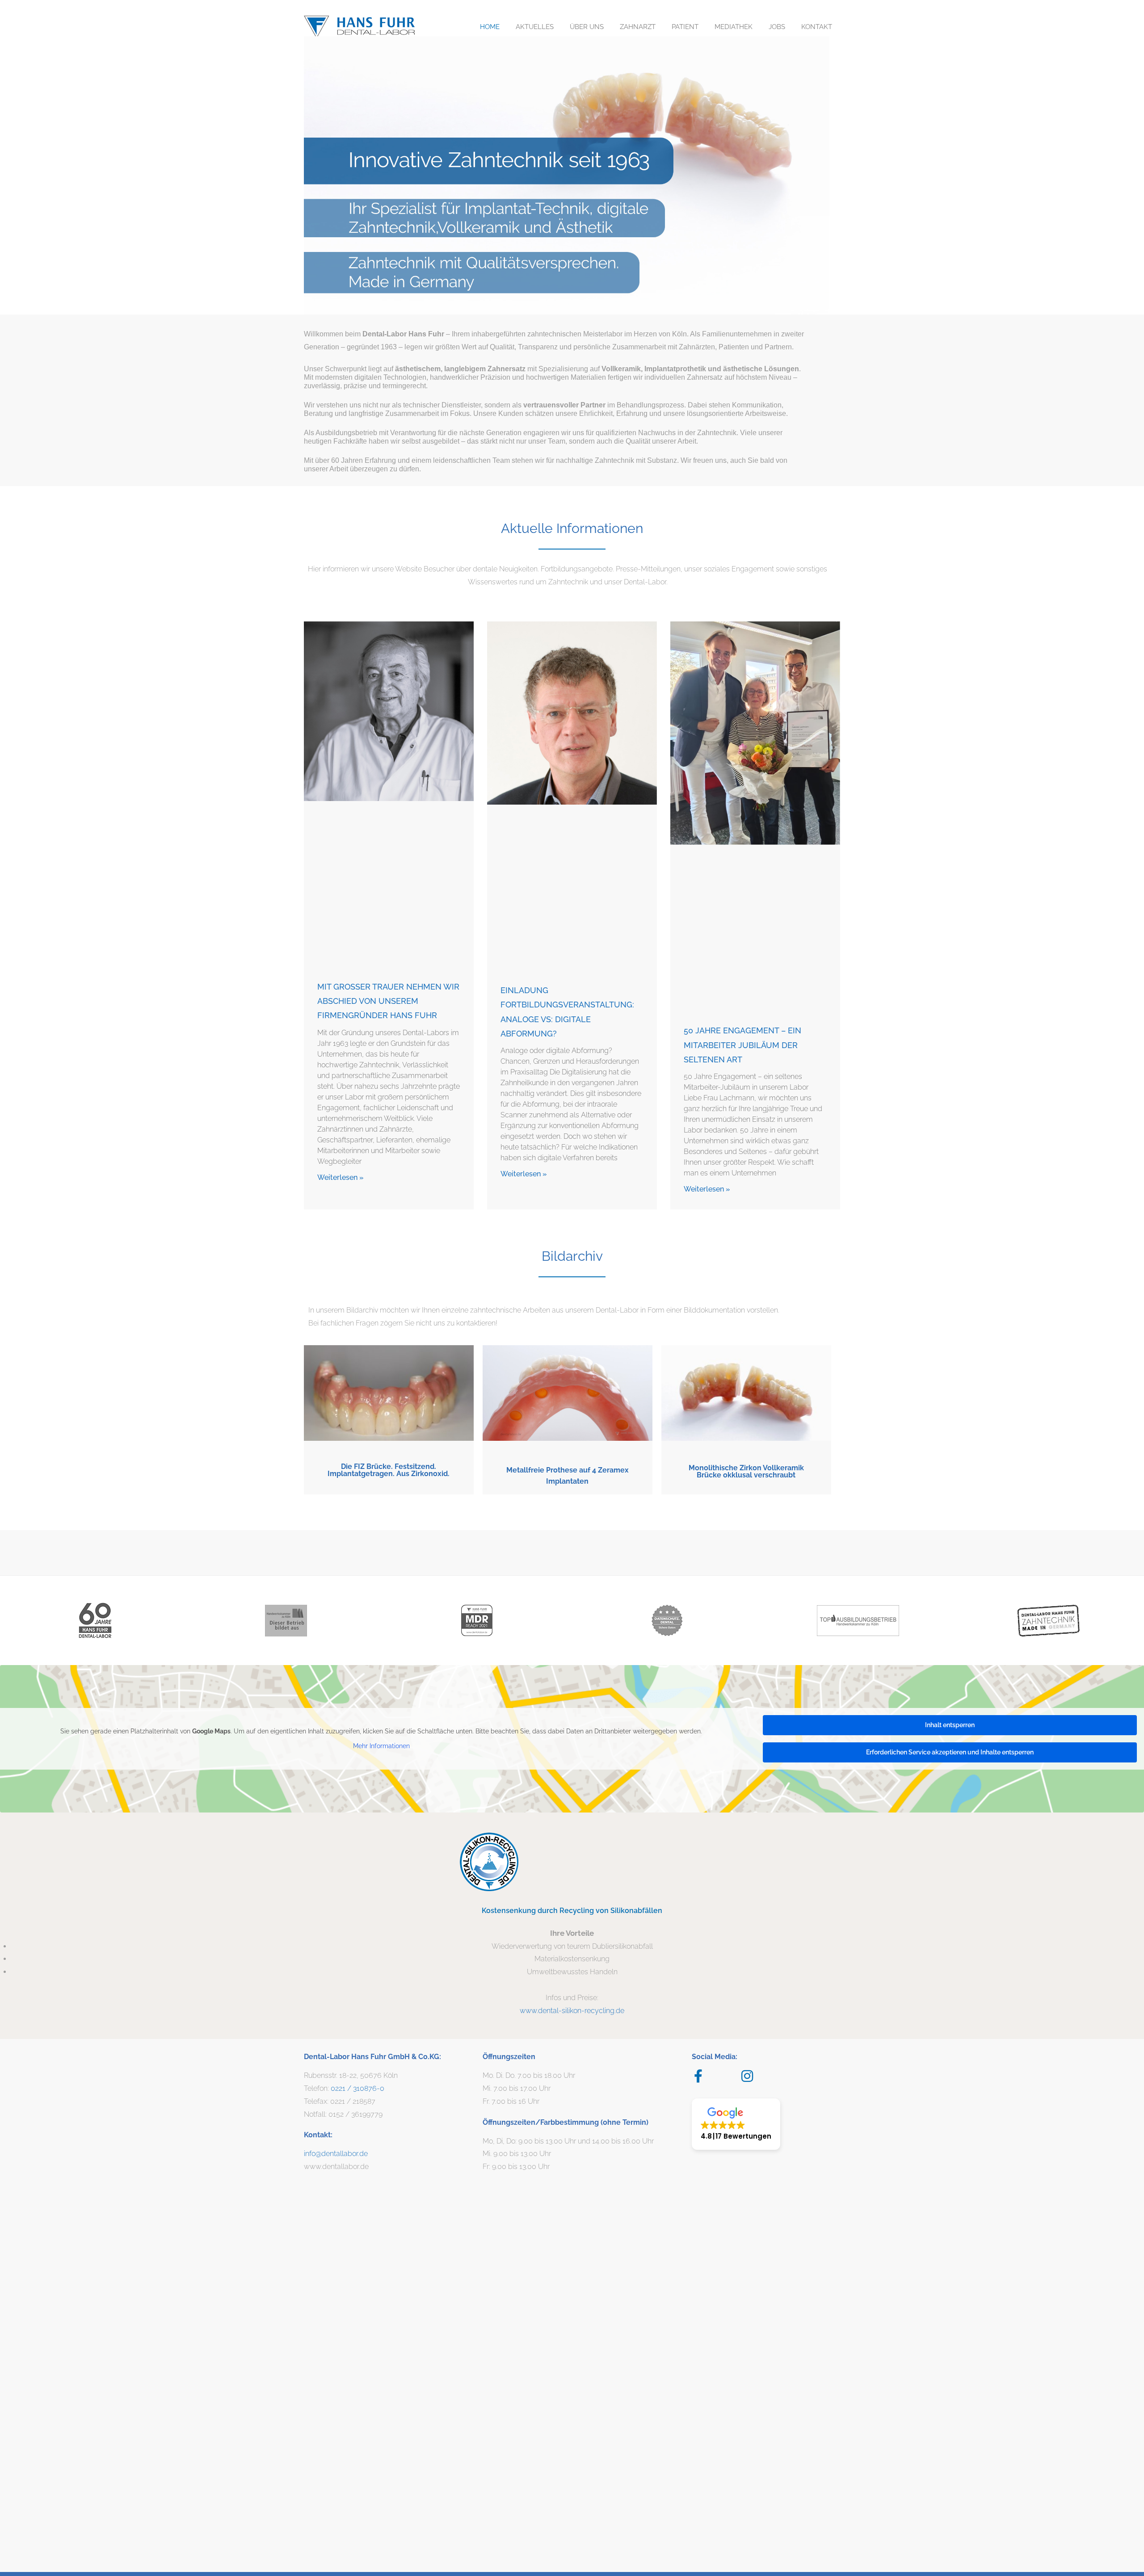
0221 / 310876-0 (357, 2088)
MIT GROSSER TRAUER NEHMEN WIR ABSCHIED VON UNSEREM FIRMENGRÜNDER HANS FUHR (388, 1001)
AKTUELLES (535, 27)
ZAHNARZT (638, 27)
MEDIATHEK (734, 27)
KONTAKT (817, 27)
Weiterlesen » (341, 1177)
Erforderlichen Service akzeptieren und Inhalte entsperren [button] (950, 1752)
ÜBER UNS (587, 27)
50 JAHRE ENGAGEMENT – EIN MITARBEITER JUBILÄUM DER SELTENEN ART (742, 1045)
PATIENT (685, 27)
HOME (490, 27)
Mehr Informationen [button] (381, 1746)
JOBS (777, 27)
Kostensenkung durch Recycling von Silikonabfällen (572, 1911)
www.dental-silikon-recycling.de (572, 2011)
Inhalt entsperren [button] (950, 1725)
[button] (736, 2124)
